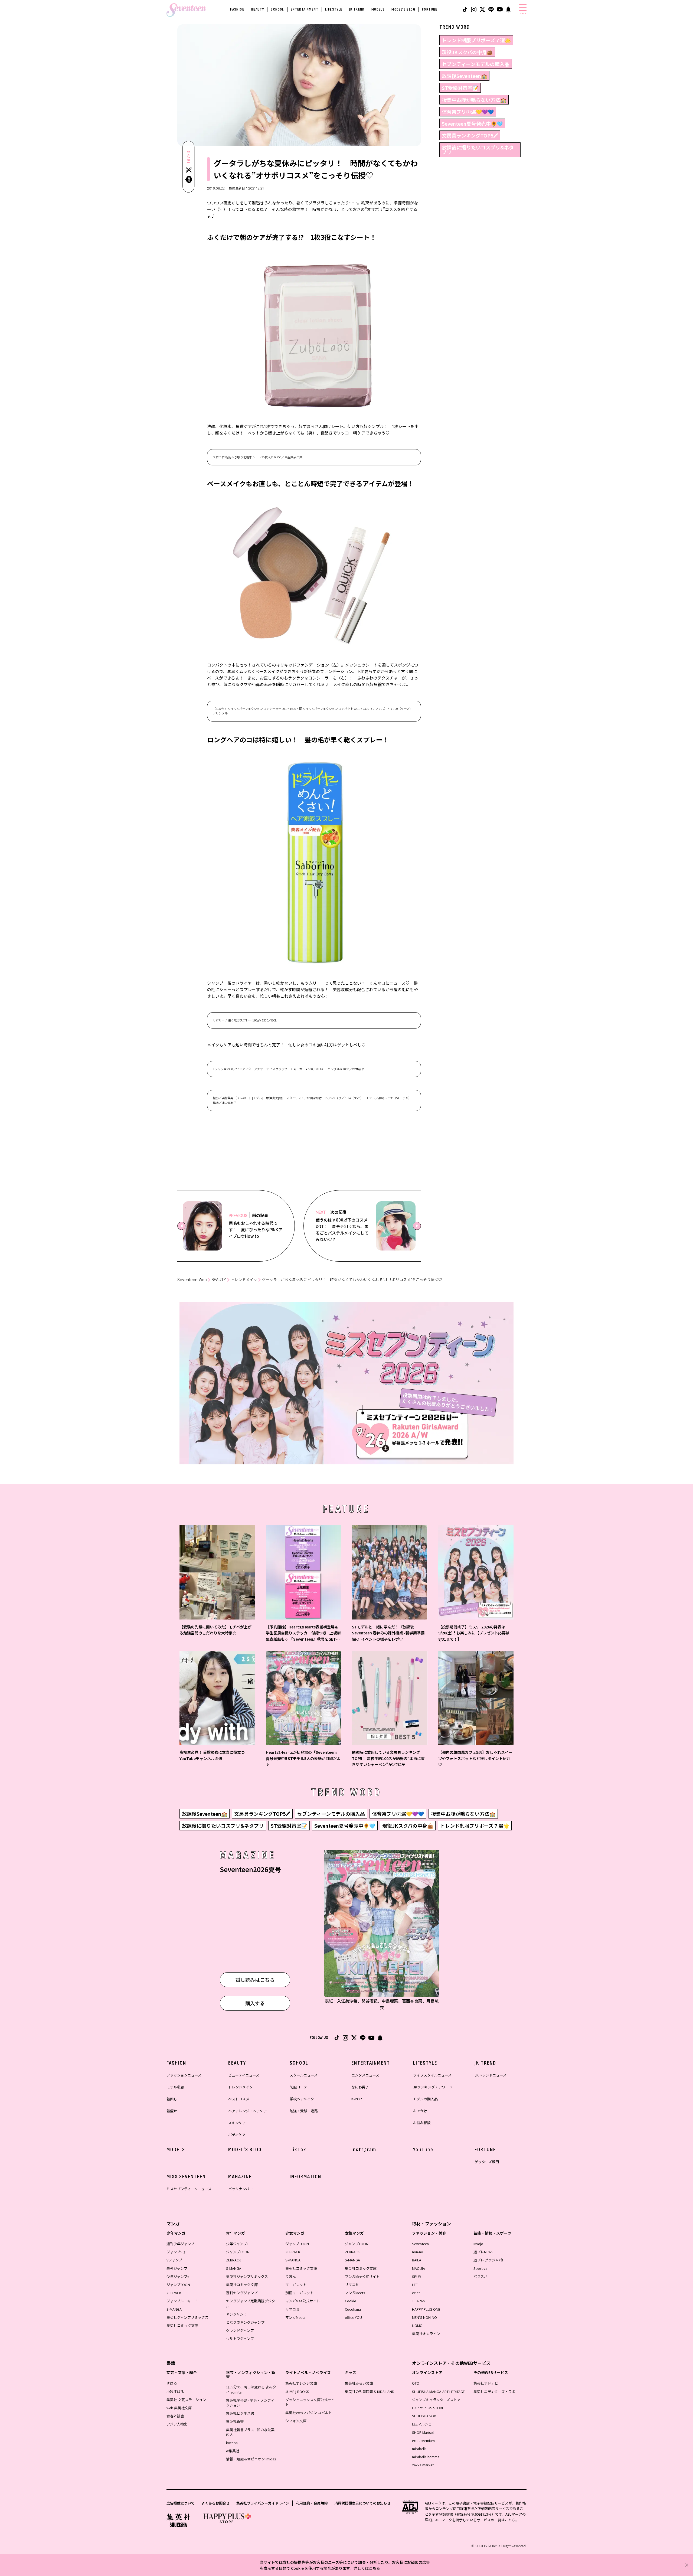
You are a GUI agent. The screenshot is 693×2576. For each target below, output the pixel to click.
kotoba (232, 2443)
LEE (415, 2285)
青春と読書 (175, 2416)
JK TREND (357, 9)
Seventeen (420, 2244)
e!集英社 (233, 2451)
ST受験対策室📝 (460, 88)
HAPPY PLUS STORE (428, 2408)
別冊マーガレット (299, 2293)
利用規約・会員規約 (312, 2503)
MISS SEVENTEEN (186, 2177)
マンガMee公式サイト (303, 2301)
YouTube (423, 2150)
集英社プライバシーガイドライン (263, 2503)
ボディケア (237, 2135)
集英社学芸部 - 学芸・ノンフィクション (250, 2403)
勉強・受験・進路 (304, 2111)
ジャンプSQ (176, 2252)
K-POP (357, 2099)
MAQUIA (419, 2268)
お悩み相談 (422, 2123)
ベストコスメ (239, 2099)
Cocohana (353, 2309)
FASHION (237, 9)
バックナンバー (241, 2189)
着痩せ (172, 2111)
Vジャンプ (174, 2260)
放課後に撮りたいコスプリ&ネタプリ (478, 150)
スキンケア (237, 2123)
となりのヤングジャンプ (245, 2322)
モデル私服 (175, 2087)
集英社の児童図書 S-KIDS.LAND (370, 2391)
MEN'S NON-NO (424, 2317)
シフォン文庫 (296, 2421)
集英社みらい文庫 (359, 2383)
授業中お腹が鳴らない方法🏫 (474, 100)
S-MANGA (174, 2309)
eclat (416, 2293)
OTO (416, 2383)
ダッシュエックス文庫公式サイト (310, 2402)
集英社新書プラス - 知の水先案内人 (250, 2432)
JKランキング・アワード (433, 2087)
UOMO (417, 2325)
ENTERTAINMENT (305, 9)
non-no (418, 2252)
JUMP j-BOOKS (297, 2391)
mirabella (419, 2449)
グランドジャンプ (240, 2330)
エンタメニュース (365, 2075)
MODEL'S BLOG (403, 9)
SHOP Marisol (423, 2432)
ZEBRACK (174, 2293)
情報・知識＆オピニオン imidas (251, 2459)
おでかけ (420, 2111)
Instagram (364, 2150)
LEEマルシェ (422, 2424)
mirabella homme (426, 2457)
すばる (172, 2383)
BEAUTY (258, 9)
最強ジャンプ (177, 2268)
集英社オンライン (426, 2334)
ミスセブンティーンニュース (189, 2189)
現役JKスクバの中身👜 (467, 52)
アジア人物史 (177, 2424)
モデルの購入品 (425, 2099)
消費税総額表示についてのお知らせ (362, 2503)
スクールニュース (304, 2075)
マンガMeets (295, 2317)
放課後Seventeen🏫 (464, 76)
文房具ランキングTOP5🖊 (470, 135)
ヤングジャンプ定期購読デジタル (251, 2303)
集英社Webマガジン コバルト (309, 2413)
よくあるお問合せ (215, 2503)
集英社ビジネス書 (240, 2413)
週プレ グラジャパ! (488, 2260)
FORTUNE (430, 9)
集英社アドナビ (486, 2383)
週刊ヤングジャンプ (242, 2293)
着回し (172, 2099)
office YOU (353, 2317)
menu (523, 13)
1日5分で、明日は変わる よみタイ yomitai (251, 2389)
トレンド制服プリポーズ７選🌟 (476, 40)
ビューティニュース (244, 2075)
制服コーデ (298, 2087)
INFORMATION (305, 2177)
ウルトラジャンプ (240, 2338)
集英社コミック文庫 (182, 2325)
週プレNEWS (483, 2252)
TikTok (298, 2150)
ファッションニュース (184, 2075)
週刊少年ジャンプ (180, 2244)
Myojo (478, 2244)
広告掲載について (181, 2503)
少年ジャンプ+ (178, 2276)
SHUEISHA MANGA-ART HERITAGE (438, 2391)
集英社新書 (235, 2421)
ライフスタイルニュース (432, 2075)
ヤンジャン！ (236, 2314)
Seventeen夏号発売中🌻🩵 (472, 123)
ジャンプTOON (178, 2285)
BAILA (417, 2260)
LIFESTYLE (334, 9)
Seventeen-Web (192, 1280)
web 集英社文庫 (179, 2408)
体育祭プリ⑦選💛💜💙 (468, 112)
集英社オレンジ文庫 (301, 2383)
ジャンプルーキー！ (182, 2301)
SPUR (416, 2276)
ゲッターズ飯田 (487, 2162)
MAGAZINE (240, 2177)
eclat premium (423, 2440)
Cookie (350, 2301)
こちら (374, 2568)
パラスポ (480, 2276)
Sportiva (480, 2268)
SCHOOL (277, 9)
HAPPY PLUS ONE (426, 2309)
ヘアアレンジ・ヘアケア (248, 2111)
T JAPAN (419, 2301)
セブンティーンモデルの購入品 (476, 64)
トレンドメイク (244, 1280)
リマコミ (292, 2309)
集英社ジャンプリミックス (187, 2317)
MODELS (378, 9)
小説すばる (175, 2391)
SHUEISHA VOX (424, 2416)
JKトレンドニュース (491, 2075)
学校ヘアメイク (302, 2099)
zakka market (423, 2465)
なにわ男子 (360, 2087)
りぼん (291, 2276)
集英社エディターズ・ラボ (494, 2391)
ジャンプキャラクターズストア (436, 2400)
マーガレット (296, 2285)
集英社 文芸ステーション (186, 2400)
